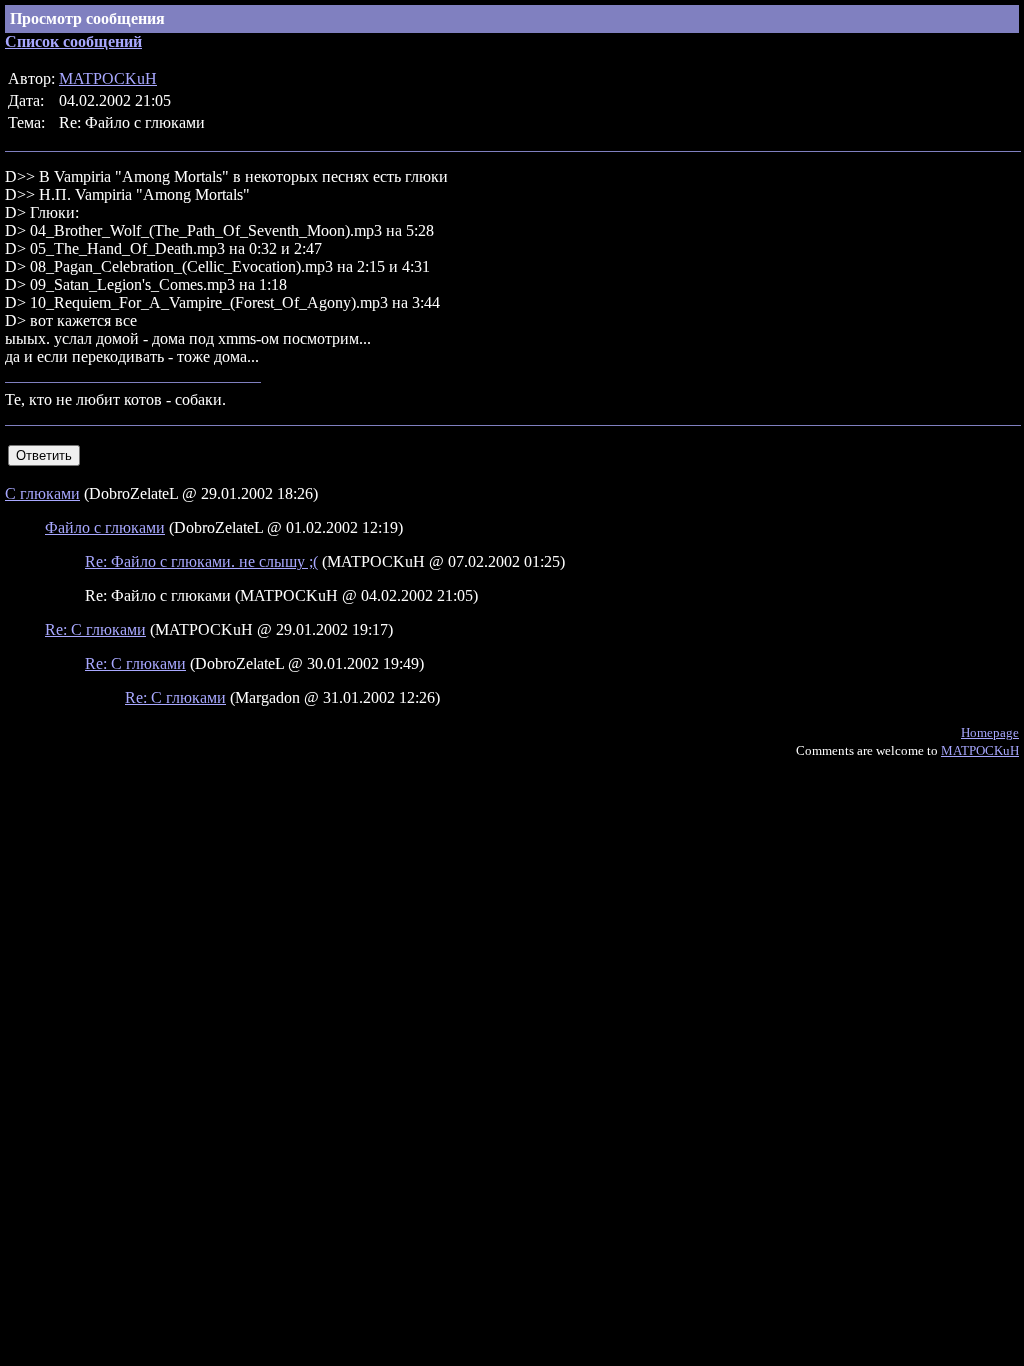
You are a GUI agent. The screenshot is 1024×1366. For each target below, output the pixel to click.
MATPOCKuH (108, 78)
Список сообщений (73, 41)
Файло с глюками (105, 527)
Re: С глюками (95, 629)
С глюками (42, 493)
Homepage (990, 732)
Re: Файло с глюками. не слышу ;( (201, 561)
